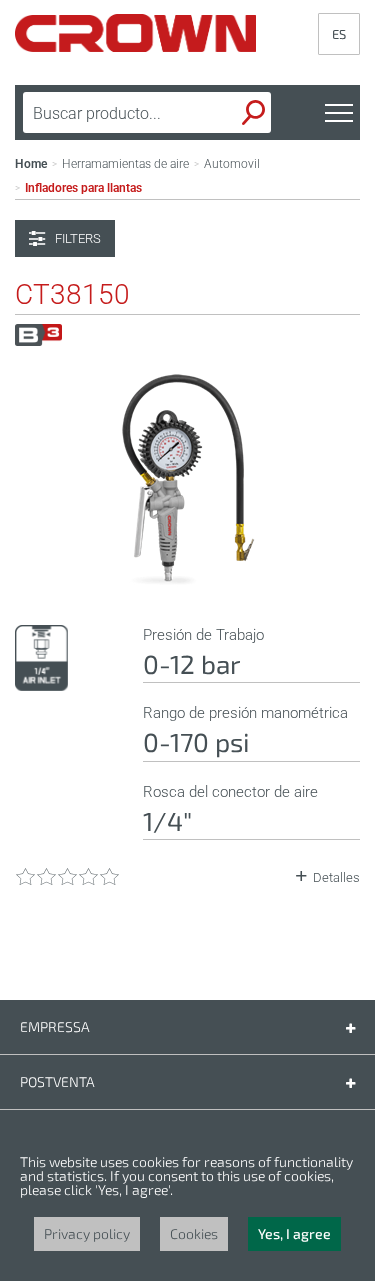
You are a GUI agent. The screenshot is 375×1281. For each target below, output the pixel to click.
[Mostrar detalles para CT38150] (188, 584)
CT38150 (72, 295)
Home (31, 164)
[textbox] (116, 113)
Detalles (336, 877)
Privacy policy (87, 1233)
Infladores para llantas (83, 188)
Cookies (194, 1233)
